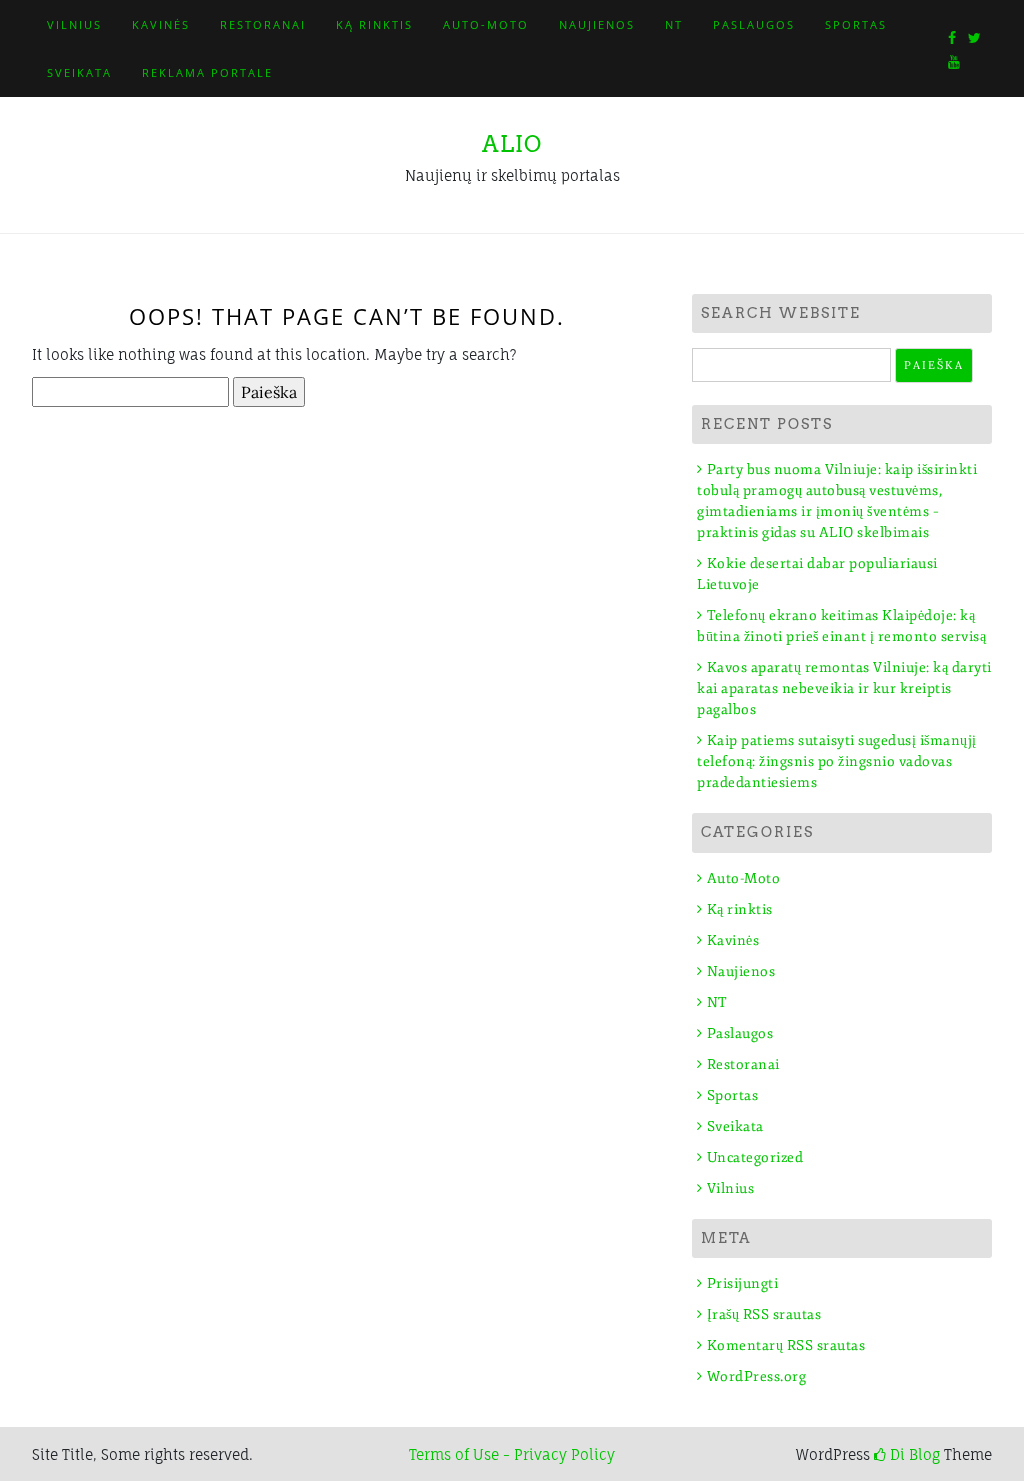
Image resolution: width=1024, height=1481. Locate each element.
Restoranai (263, 24)
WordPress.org (756, 1376)
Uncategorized (755, 1157)
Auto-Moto (486, 24)
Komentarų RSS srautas (786, 1345)
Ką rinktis (374, 24)
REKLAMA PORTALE (207, 72)
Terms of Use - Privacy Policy (512, 1454)
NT (674, 24)
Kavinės (161, 24)
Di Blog (913, 1454)
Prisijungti (742, 1283)
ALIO (512, 144)
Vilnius (74, 24)
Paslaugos (754, 24)
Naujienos (597, 24)
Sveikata (79, 72)
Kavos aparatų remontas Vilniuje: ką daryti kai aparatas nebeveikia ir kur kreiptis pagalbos (844, 688)
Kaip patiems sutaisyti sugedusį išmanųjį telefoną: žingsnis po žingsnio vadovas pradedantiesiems (837, 761)
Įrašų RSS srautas (764, 1314)
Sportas (856, 24)
